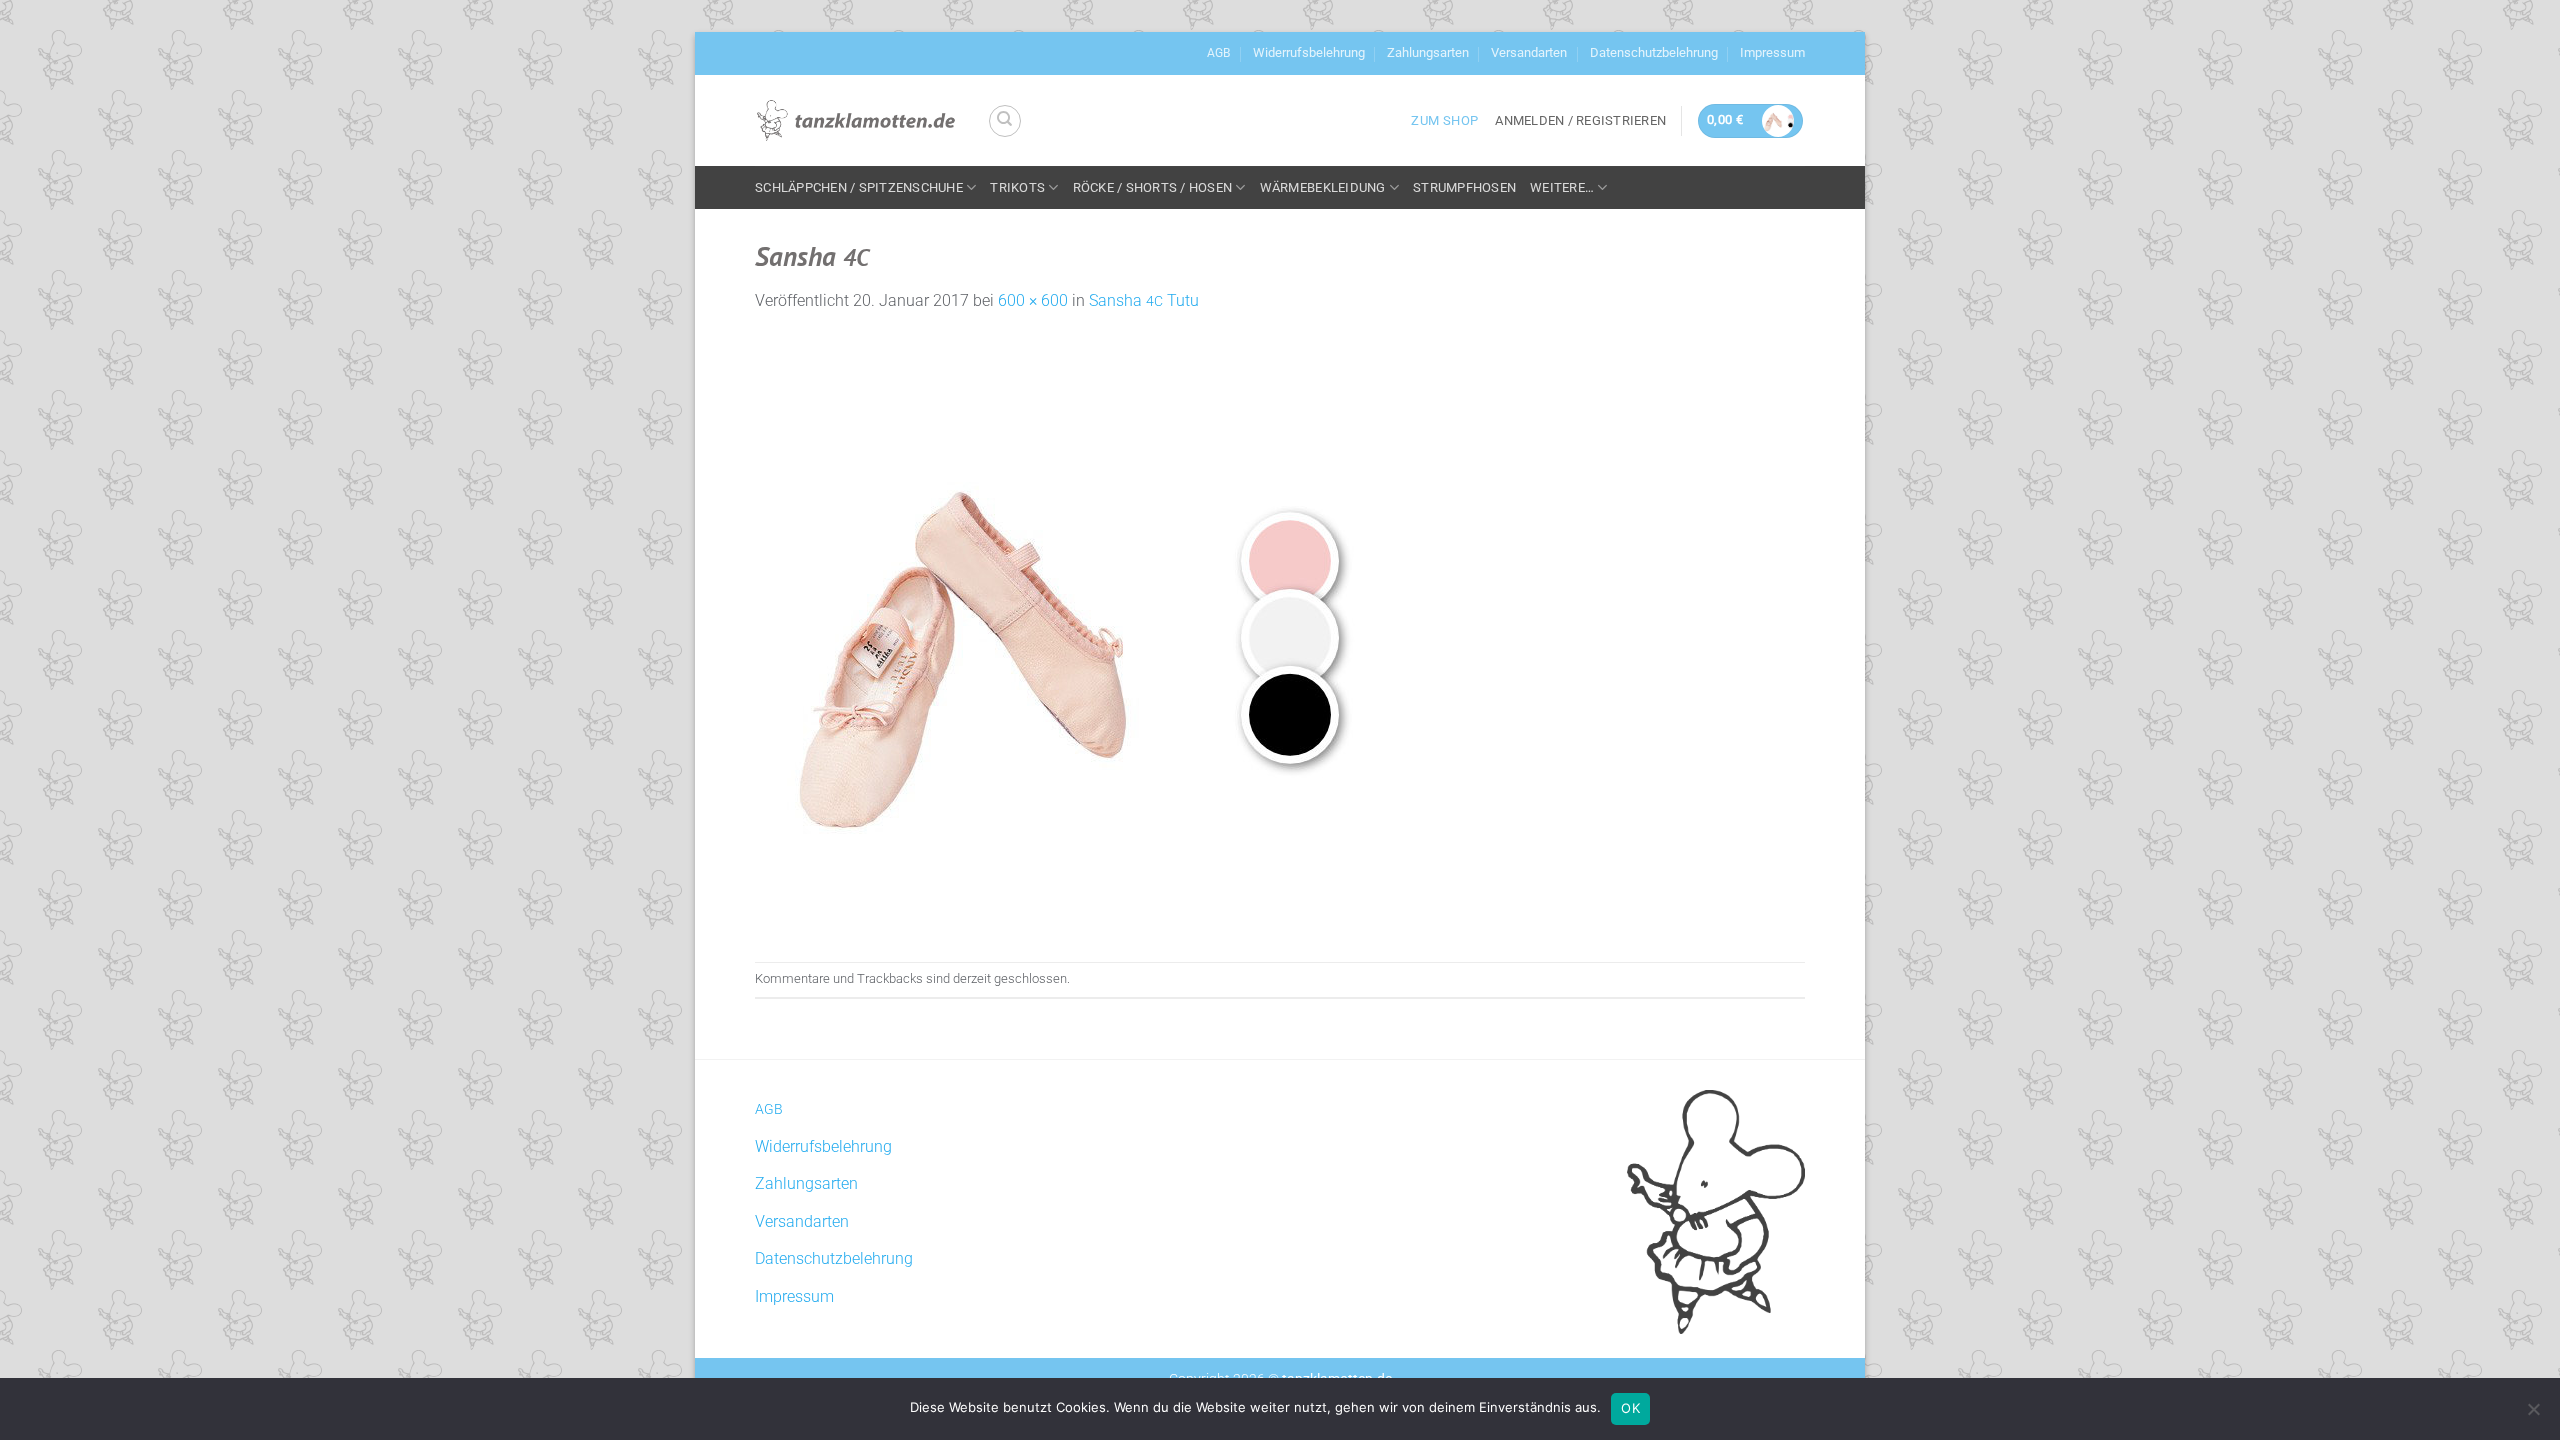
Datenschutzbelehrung (1654, 52)
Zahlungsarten (1428, 52)
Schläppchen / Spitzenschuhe (859, 187)
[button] (1580, 121)
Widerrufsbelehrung (1309, 52)
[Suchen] (1005, 121)
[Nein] (2533, 1415)
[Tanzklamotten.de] (856, 121)
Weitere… (1562, 187)
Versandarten (1529, 52)
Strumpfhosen (1464, 187)
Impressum (1772, 52)
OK (1630, 1408)
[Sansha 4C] (1055, 636)
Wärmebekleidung (1323, 187)
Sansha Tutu (1144, 300)
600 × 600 (1033, 300)
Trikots (1017, 187)
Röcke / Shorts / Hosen (1153, 187)
